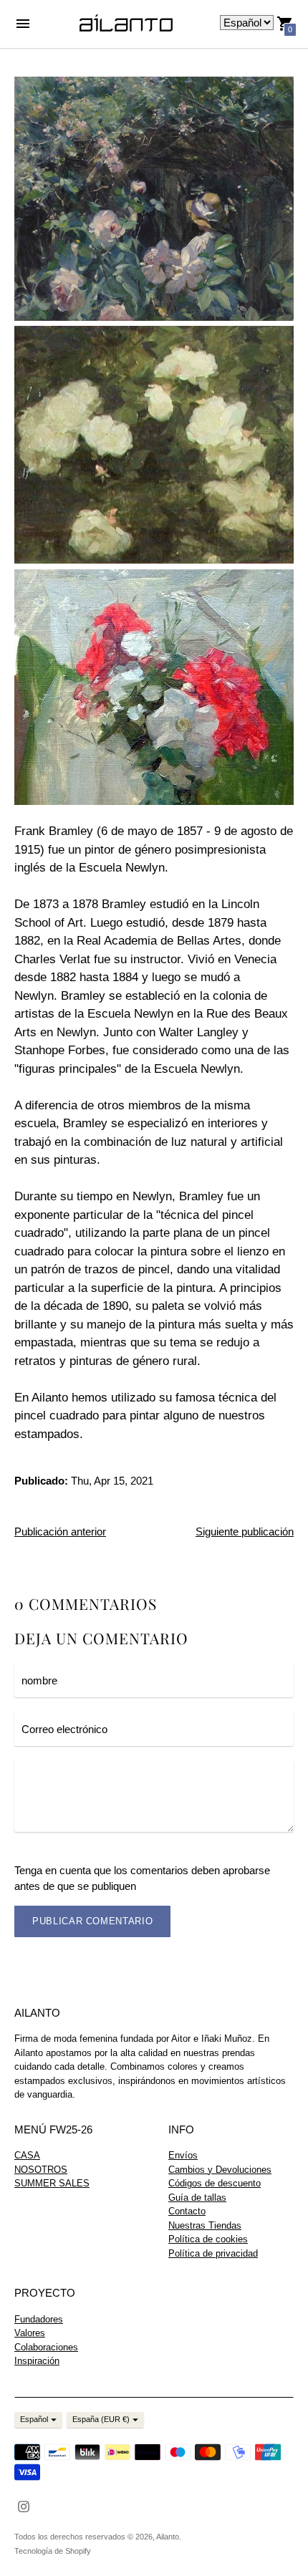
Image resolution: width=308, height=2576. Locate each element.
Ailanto (168, 2537)
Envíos (183, 2155)
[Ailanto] (126, 24)
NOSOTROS (41, 2170)
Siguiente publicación (245, 1531)
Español (34, 2419)
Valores (30, 2333)
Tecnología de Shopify (53, 2551)
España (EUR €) (101, 2419)
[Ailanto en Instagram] (24, 2505)
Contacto (187, 2211)
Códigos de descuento (215, 2183)
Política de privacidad (213, 2253)
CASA (27, 2155)
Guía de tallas (197, 2198)
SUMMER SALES (52, 2183)
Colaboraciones (46, 2347)
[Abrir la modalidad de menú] (23, 24)
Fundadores (39, 2319)
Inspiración (37, 2361)
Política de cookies (208, 2239)
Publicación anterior (60, 1531)
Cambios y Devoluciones (220, 2170)
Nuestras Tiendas (205, 2225)
